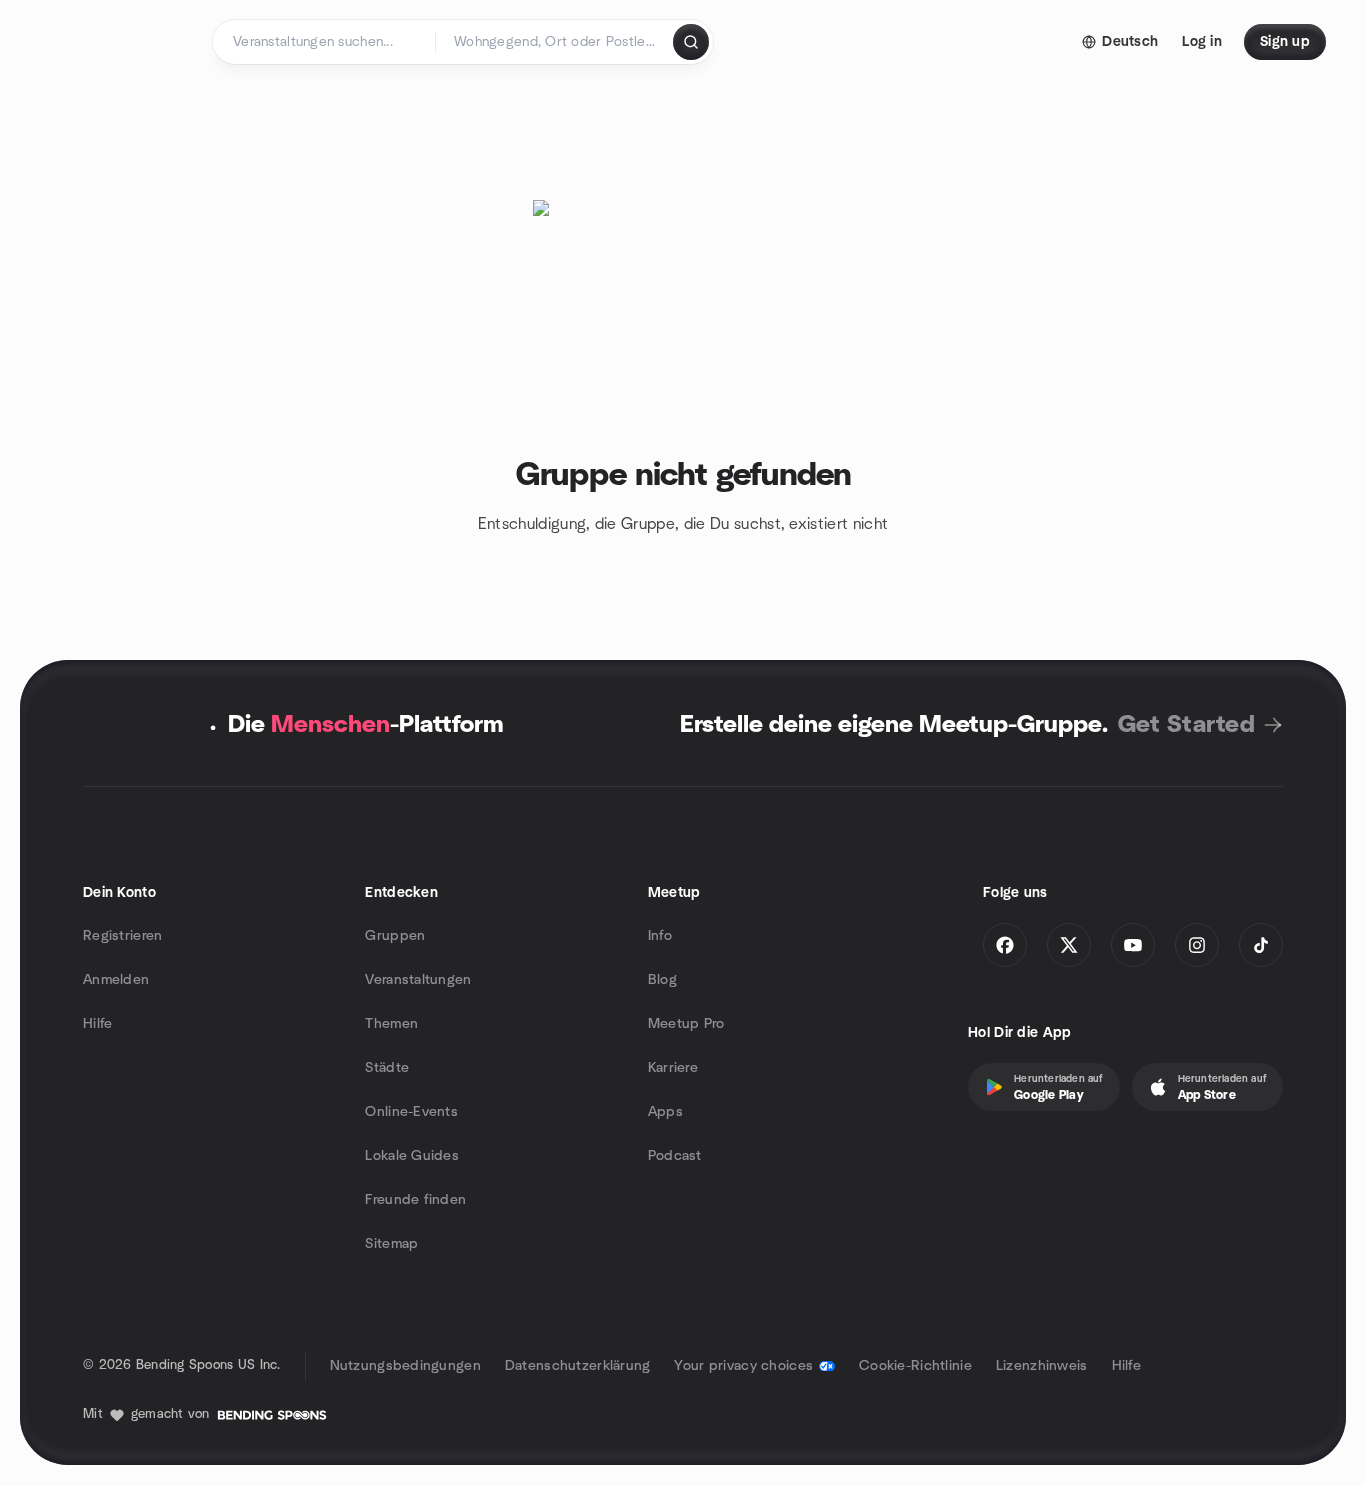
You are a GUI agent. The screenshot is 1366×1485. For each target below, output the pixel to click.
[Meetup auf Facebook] (1005, 945)
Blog (662, 980)
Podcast (675, 1156)
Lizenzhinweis (1042, 1366)
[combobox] (555, 42)
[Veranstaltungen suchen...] (691, 42)
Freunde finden (415, 1200)
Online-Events (411, 1112)
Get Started (1186, 725)
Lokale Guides (412, 1156)
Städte (387, 1068)
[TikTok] (1261, 945)
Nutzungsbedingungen (405, 1366)
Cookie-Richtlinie (915, 1366)
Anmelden (116, 980)
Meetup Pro (686, 1024)
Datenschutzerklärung (578, 1366)
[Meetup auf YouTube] (1133, 945)
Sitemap (391, 1244)
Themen (391, 1024)
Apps (665, 1112)
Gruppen (395, 936)
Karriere (673, 1068)
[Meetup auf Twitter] (1069, 945)
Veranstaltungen (418, 980)
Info (660, 936)
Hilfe (97, 1024)
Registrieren (122, 936)
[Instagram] (1197, 945)
